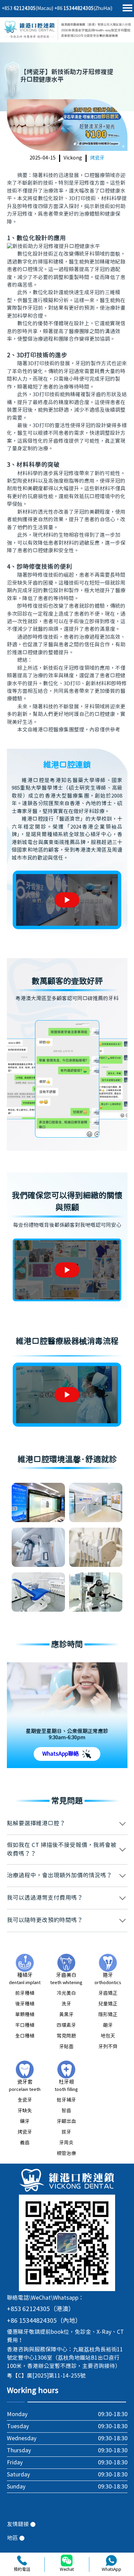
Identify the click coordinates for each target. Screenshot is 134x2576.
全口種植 (25, 2036)
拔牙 (66, 2132)
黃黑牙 (66, 2015)
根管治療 (66, 2154)
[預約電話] (22, 2560)
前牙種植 (25, 1993)
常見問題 (66, 2036)
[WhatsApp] (111, 2560)
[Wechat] (67, 2560)
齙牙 (108, 2025)
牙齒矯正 (108, 1993)
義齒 (25, 2143)
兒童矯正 (108, 2004)
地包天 (108, 2036)
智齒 (66, 2111)
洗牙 (66, 2004)
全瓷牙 (25, 2100)
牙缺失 (25, 2111)
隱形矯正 (108, 2015)
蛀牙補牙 (66, 2100)
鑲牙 (25, 2122)
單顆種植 (25, 2015)
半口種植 (25, 2025)
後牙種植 (25, 2004)
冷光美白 (66, 1993)
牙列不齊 (108, 2047)
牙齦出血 (66, 2122)
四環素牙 (66, 2025)
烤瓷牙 (97, 158)
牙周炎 (66, 2143)
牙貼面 (66, 2047)
